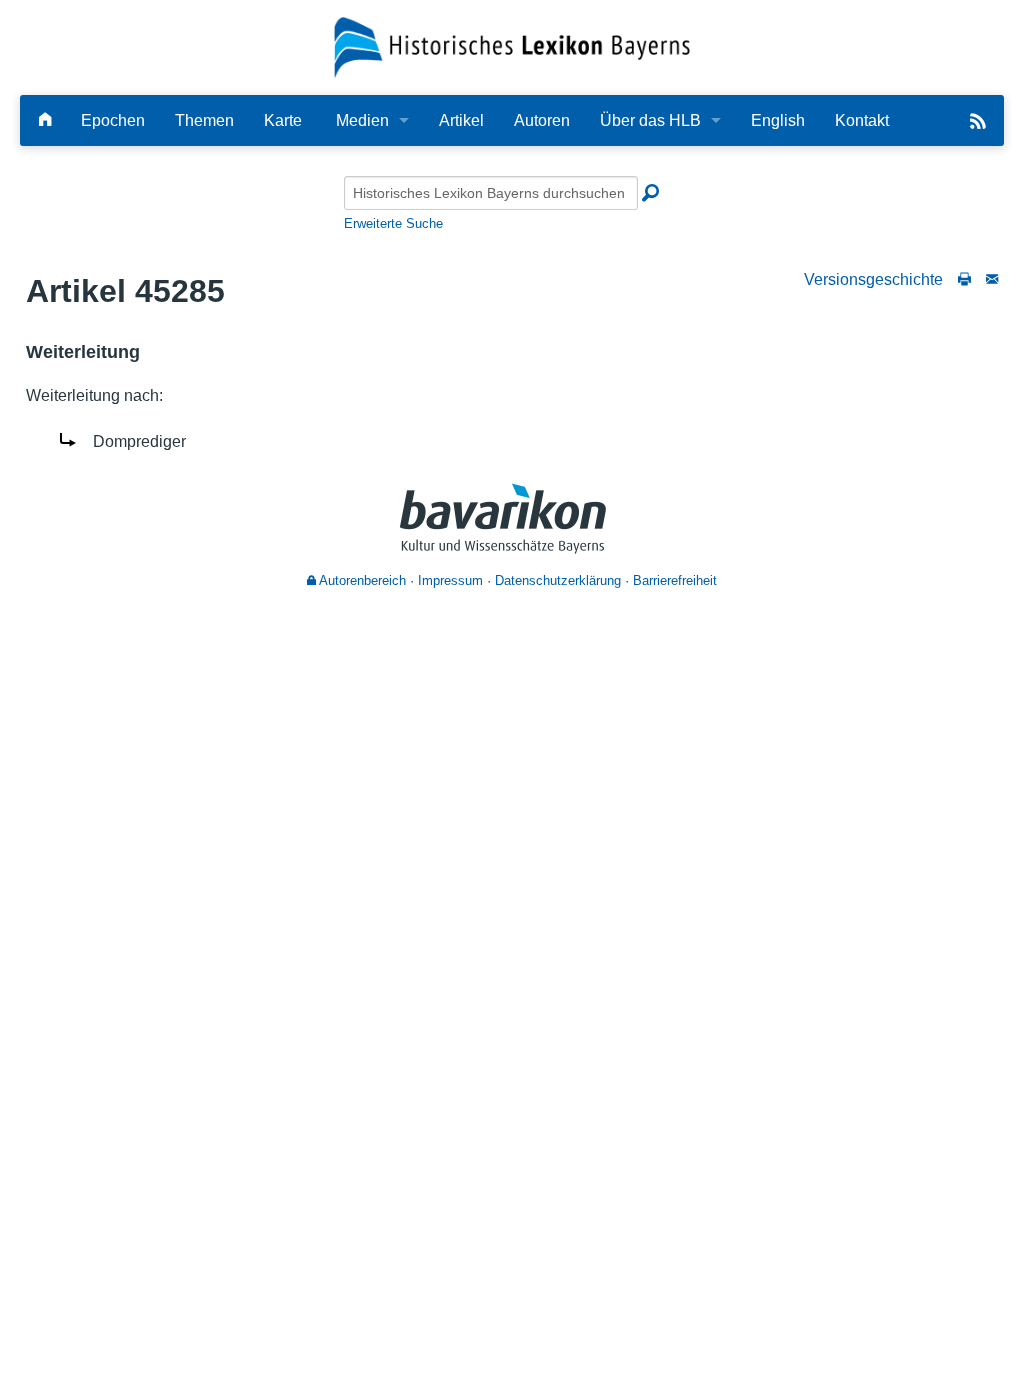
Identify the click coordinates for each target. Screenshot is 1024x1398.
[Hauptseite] (45, 120)
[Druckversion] (964, 279)
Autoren (542, 120)
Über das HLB (650, 120)
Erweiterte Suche (393, 223)
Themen (204, 120)
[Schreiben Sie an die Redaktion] (992, 279)
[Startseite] (512, 46)
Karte (283, 120)
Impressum (450, 580)
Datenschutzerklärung (558, 580)
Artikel (461, 120)
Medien (362, 120)
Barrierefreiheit (675, 580)
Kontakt (862, 120)
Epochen (113, 120)
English (778, 120)
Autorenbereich (361, 580)
